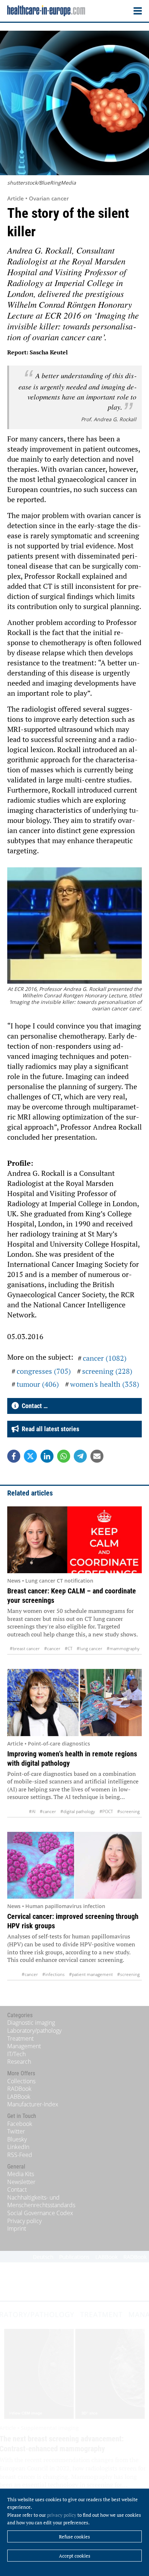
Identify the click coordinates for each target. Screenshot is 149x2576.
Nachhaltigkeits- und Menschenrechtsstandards (41, 2201)
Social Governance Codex (40, 2213)
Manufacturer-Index (33, 2104)
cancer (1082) (105, 1358)
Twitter (16, 2131)
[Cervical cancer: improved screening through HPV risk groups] (74, 1865)
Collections (21, 2081)
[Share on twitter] (30, 1456)
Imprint (17, 2228)
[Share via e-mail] (97, 1456)
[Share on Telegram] (80, 1456)
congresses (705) (44, 1371)
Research (19, 2062)
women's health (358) (105, 1384)
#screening (128, 1811)
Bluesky (17, 2139)
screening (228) (107, 1371)
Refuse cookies (74, 2537)
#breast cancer (25, 1649)
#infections (54, 1974)
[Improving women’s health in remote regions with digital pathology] (74, 1702)
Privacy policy (24, 2221)
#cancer (52, 1649)
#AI (32, 1811)
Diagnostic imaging (31, 2023)
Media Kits (21, 2174)
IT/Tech (16, 2054)
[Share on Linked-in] (47, 1456)
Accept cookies (75, 2556)
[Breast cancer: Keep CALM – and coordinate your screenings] (74, 1540)
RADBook (19, 2089)
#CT (69, 1649)
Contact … (33, 1406)
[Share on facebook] (14, 1456)
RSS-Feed (20, 2155)
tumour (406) (38, 1384)
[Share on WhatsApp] (64, 1456)
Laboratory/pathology (34, 2031)
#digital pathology (78, 1811)
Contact (17, 2189)
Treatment (20, 2038)
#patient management (91, 1974)
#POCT (106, 1811)
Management (24, 2046)
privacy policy (62, 2515)
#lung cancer (90, 1649)
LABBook (19, 2097)
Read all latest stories (49, 1429)
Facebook (20, 2124)
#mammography (123, 1649)
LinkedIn (18, 2147)
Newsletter (21, 2182)
